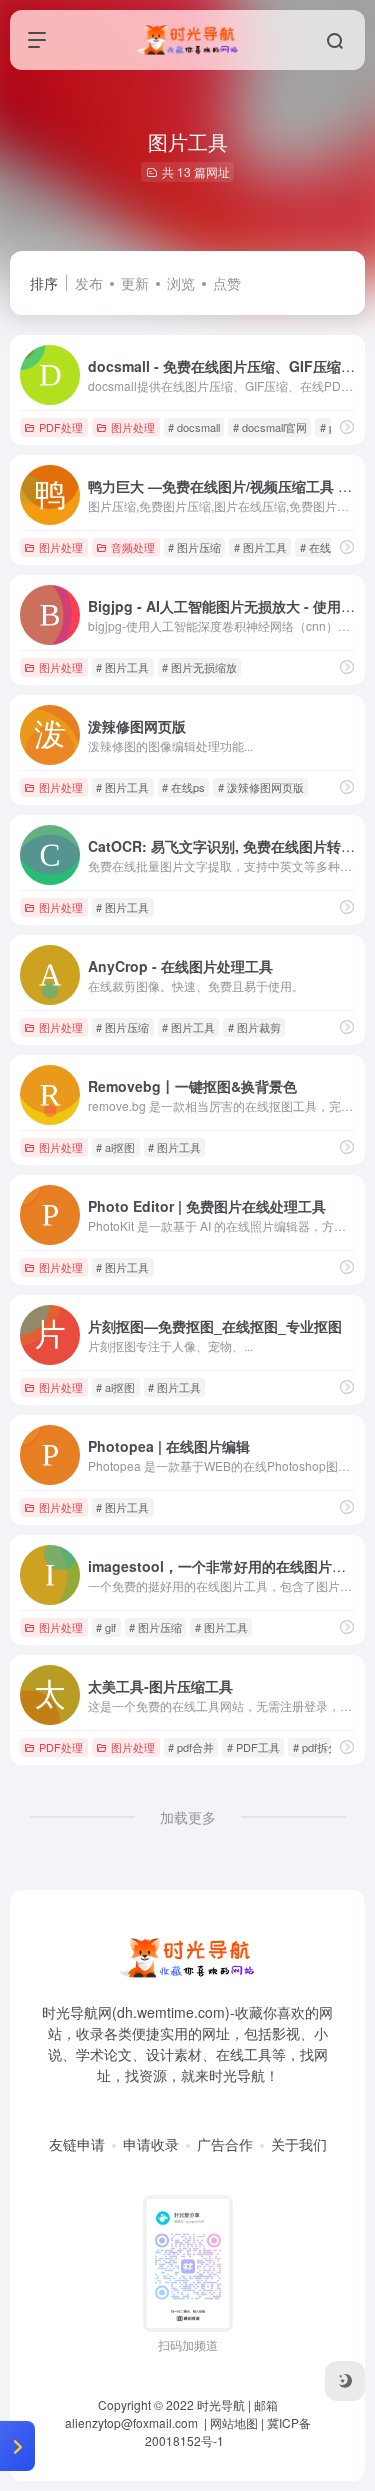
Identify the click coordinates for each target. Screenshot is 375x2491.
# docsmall (194, 427)
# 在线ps (183, 787)
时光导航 (221, 2404)
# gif (106, 1627)
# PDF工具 (253, 1747)
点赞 (227, 283)
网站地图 (234, 2422)
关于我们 (299, 2144)
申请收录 (151, 2144)
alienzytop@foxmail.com (133, 2422)
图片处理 (133, 427)
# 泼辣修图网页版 (261, 787)
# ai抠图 (115, 1147)
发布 (89, 283)
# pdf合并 (191, 1747)
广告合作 (225, 2144)
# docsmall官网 (270, 427)
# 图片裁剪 (254, 1027)
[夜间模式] (345, 2381)
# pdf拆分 (316, 1747)
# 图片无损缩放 (199, 667)
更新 (135, 283)
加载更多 (188, 1817)
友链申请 (77, 2144)
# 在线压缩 (326, 547)
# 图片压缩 (194, 547)
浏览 (181, 283)
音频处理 (133, 547)
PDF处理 (61, 427)
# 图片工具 (260, 547)
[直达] (347, 426)
